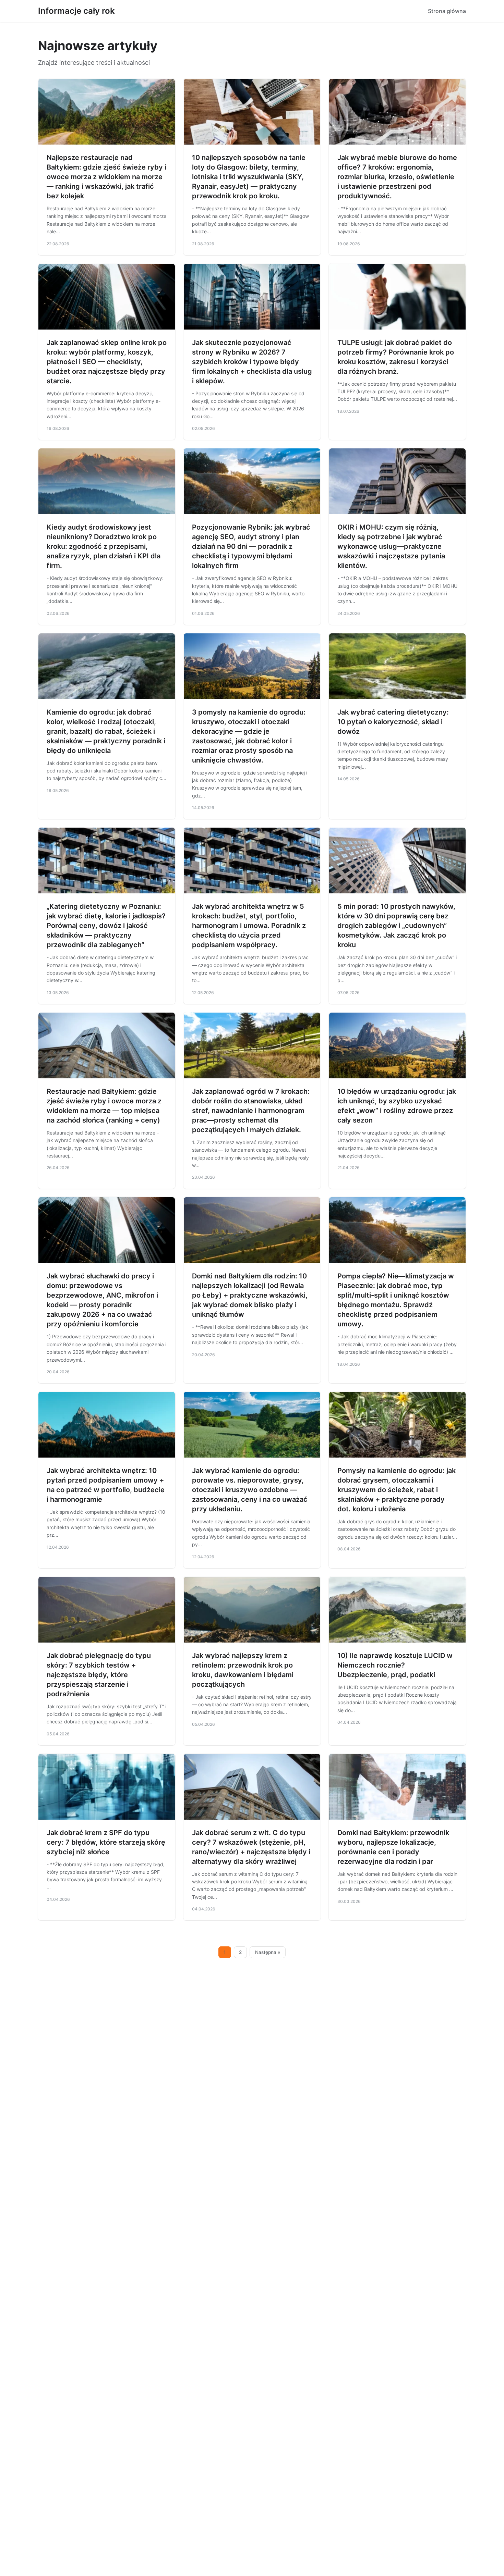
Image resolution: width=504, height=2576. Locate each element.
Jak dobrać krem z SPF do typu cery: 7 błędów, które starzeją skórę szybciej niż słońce (106, 1842)
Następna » (268, 1952)
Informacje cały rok (76, 11)
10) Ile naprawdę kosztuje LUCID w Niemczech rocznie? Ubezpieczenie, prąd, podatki (395, 1665)
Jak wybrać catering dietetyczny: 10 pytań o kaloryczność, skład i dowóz (393, 722)
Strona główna (447, 11)
